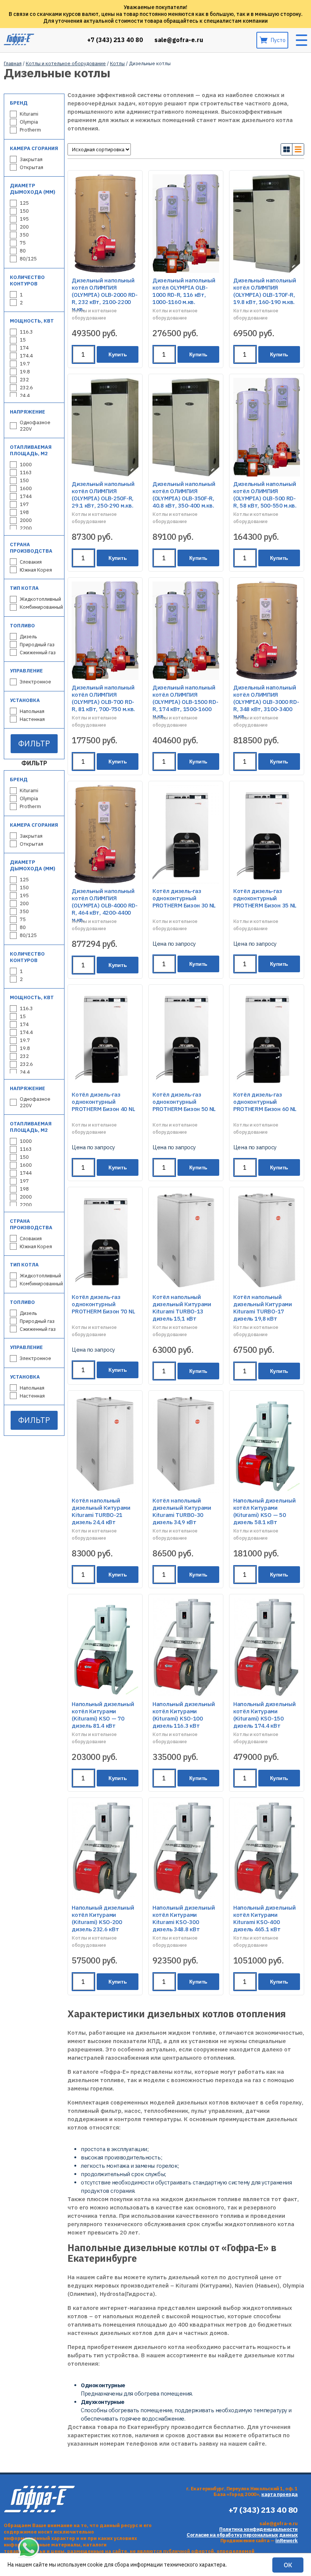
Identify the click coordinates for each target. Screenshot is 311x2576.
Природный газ (37, 645)
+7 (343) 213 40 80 (115, 40)
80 (23, 251)
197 (24, 504)
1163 (26, 472)
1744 (26, 496)
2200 (26, 528)
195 (24, 219)
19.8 (25, 372)
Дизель (28, 637)
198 (24, 512)
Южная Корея (36, 570)
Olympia (29, 122)
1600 (26, 488)
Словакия (31, 562)
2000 (26, 520)
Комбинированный (41, 607)
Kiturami (29, 114)
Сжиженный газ (38, 653)
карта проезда (280, 2494)
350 (24, 235)
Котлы (117, 63)
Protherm (30, 130)
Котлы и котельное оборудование (66, 63)
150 (24, 211)
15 (23, 340)
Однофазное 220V (35, 426)
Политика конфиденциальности (258, 2529)
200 (24, 227)
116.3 (26, 332)
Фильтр (34, 743)
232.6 (26, 388)
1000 (26, 465)
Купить (118, 354)
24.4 (25, 396)
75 (23, 243)
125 (24, 203)
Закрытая (31, 159)
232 (24, 380)
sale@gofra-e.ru (179, 40)
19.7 (25, 364)
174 (24, 348)
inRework (287, 2541)
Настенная (32, 719)
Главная (13, 63)
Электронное (35, 682)
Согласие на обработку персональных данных (242, 2535)
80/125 (28, 259)
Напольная (32, 711)
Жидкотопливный (40, 599)
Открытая (31, 167)
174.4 (26, 356)
